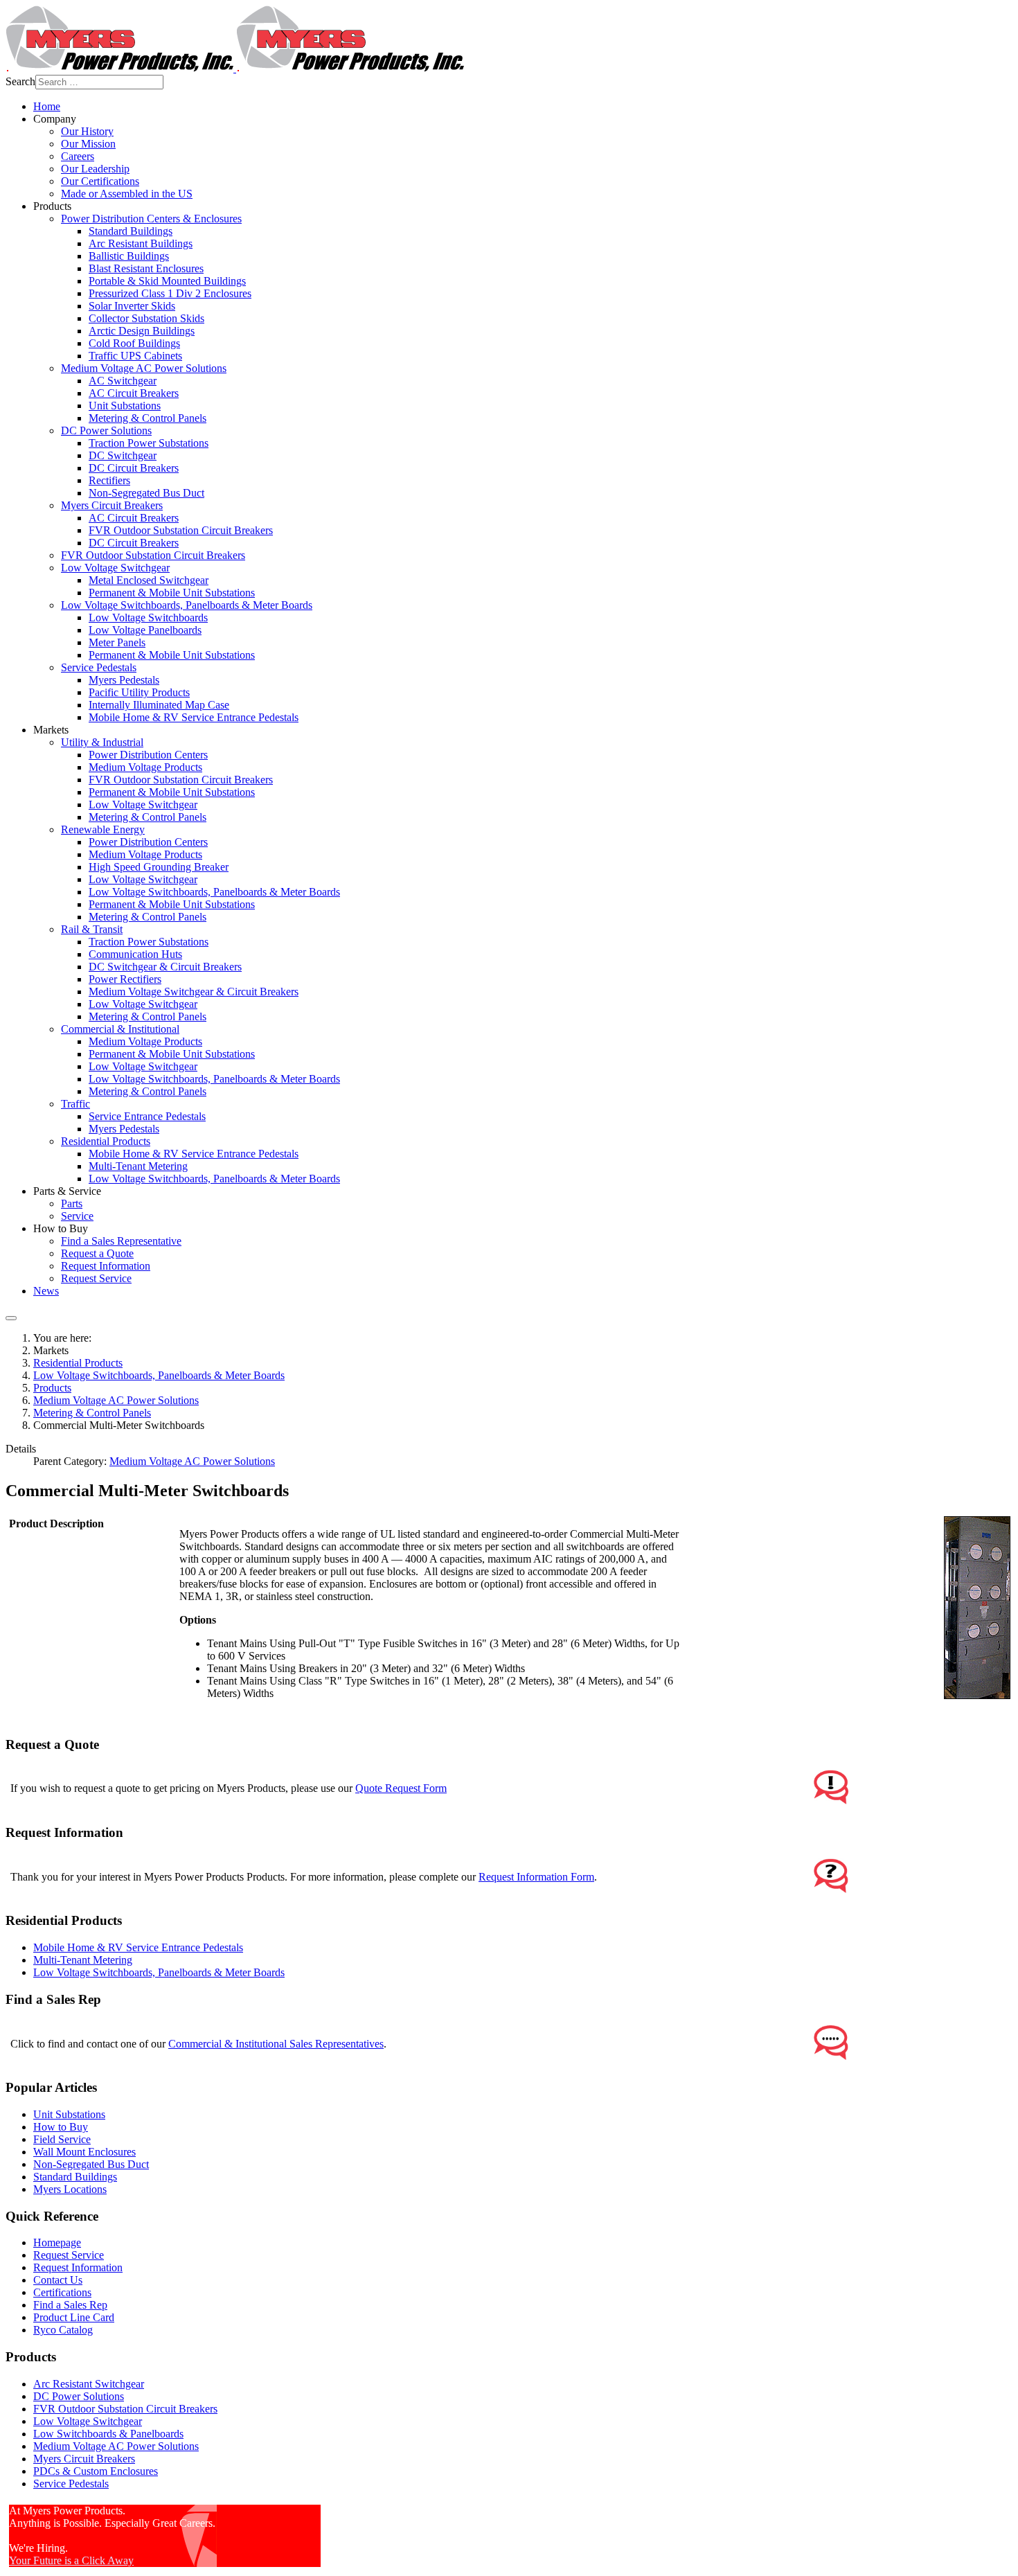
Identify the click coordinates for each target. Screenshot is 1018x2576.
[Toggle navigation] (11, 1318)
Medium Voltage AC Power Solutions (192, 1461)
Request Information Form (536, 1877)
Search (20, 81)
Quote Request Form (401, 1788)
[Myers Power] (235, 68)
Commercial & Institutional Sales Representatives (276, 2044)
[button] (55, 119)
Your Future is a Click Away (71, 2560)
